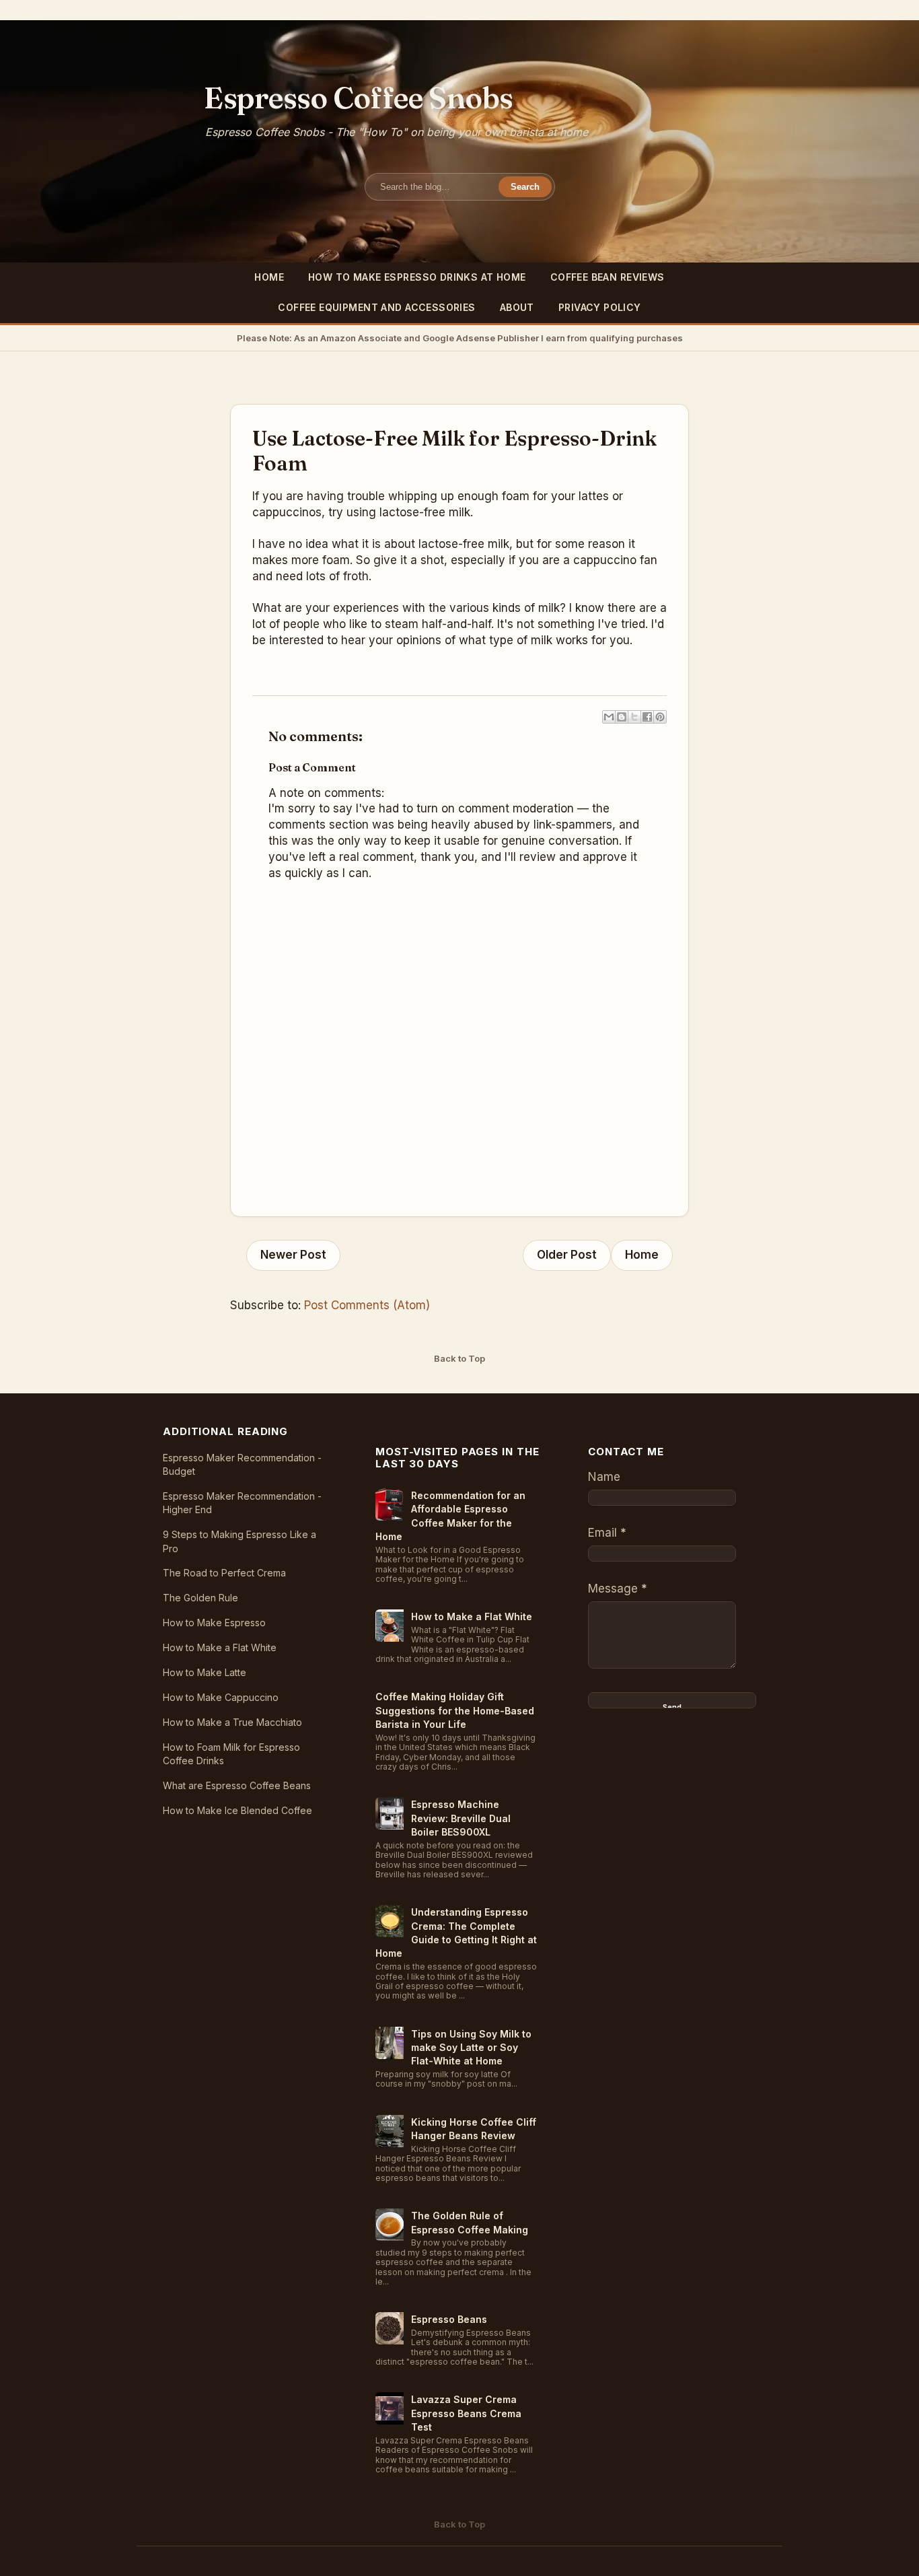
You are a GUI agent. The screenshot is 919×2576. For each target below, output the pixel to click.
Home (269, 277)
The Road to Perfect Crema (224, 1573)
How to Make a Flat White (220, 1647)
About (517, 307)
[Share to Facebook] (647, 717)
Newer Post (293, 1255)
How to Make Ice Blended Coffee (237, 1810)
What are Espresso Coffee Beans (237, 1785)
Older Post (567, 1255)
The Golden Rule (200, 1598)
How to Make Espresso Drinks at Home (417, 277)
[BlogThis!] (622, 717)
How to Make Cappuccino (221, 1697)
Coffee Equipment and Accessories (376, 307)
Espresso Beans (449, 2319)
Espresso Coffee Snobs (359, 98)
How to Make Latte (205, 1672)
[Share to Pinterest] (660, 717)
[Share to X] (634, 717)
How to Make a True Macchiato (232, 1722)
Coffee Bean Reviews (608, 277)
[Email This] (609, 717)
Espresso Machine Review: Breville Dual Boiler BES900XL (461, 1818)
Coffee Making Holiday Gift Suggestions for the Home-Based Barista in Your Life (455, 1710)
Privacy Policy (600, 307)
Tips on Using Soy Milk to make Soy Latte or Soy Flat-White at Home (471, 2048)
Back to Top (459, 1358)
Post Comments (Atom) (367, 1305)
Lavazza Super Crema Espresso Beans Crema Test (466, 2413)
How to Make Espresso (214, 1623)
